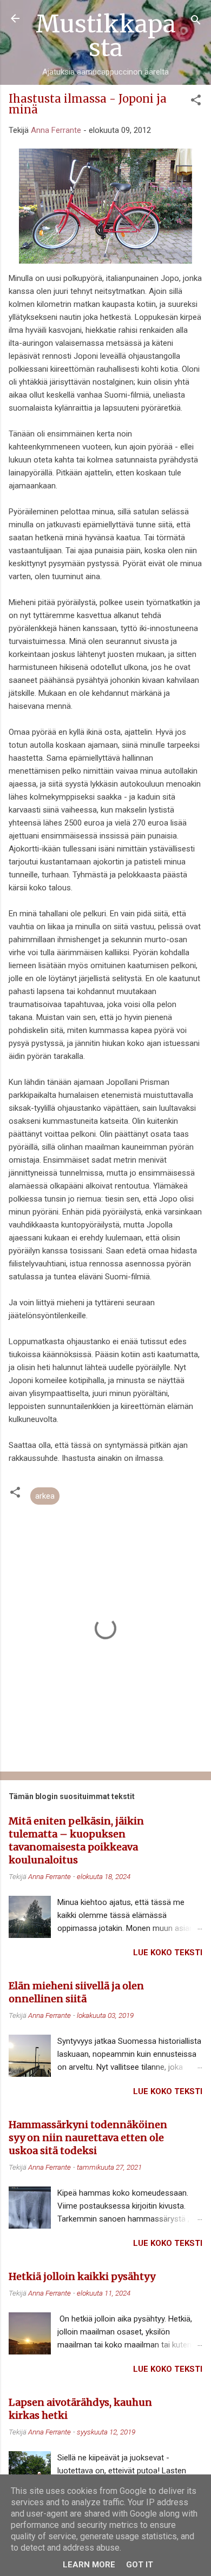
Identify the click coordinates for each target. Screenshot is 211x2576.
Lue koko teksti (168, 1953)
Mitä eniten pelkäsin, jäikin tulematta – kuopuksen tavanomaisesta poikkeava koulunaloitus (76, 1840)
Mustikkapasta (106, 36)
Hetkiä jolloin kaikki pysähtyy (82, 2276)
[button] (196, 102)
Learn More (89, 2565)
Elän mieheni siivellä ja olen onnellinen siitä (76, 1992)
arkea (45, 1496)
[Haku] (196, 22)
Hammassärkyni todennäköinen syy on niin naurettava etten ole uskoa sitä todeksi (88, 2138)
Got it (140, 2565)
